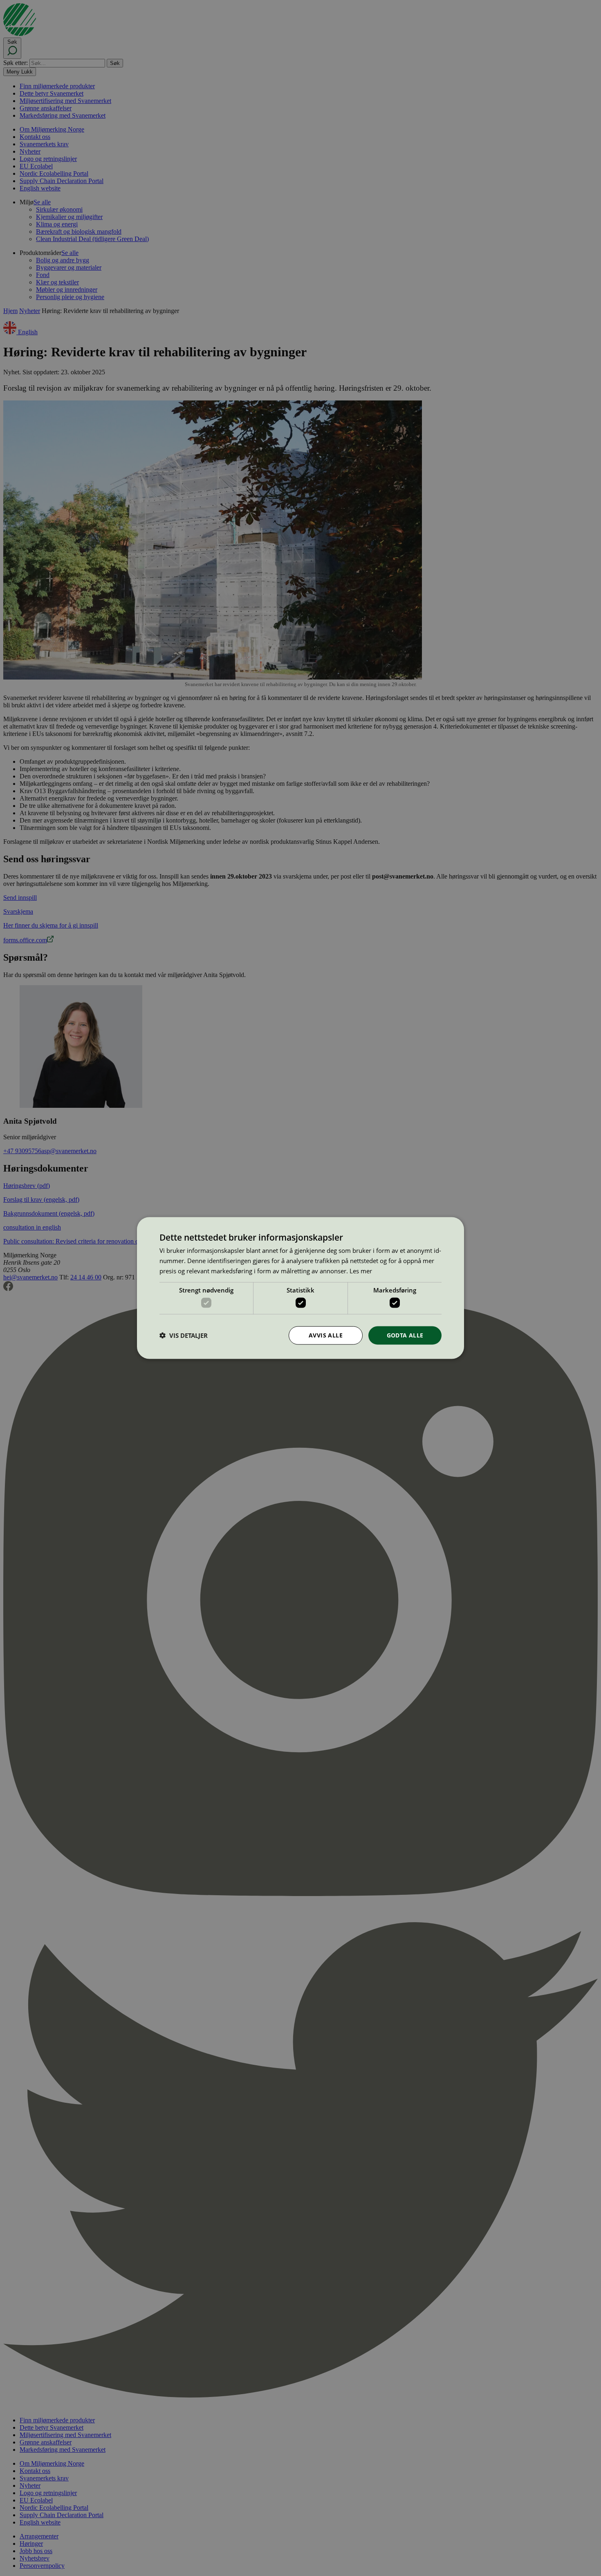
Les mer (361, 1270)
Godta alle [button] (405, 1335)
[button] (184, 1335)
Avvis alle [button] (326, 1335)
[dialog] (300, 1288)
